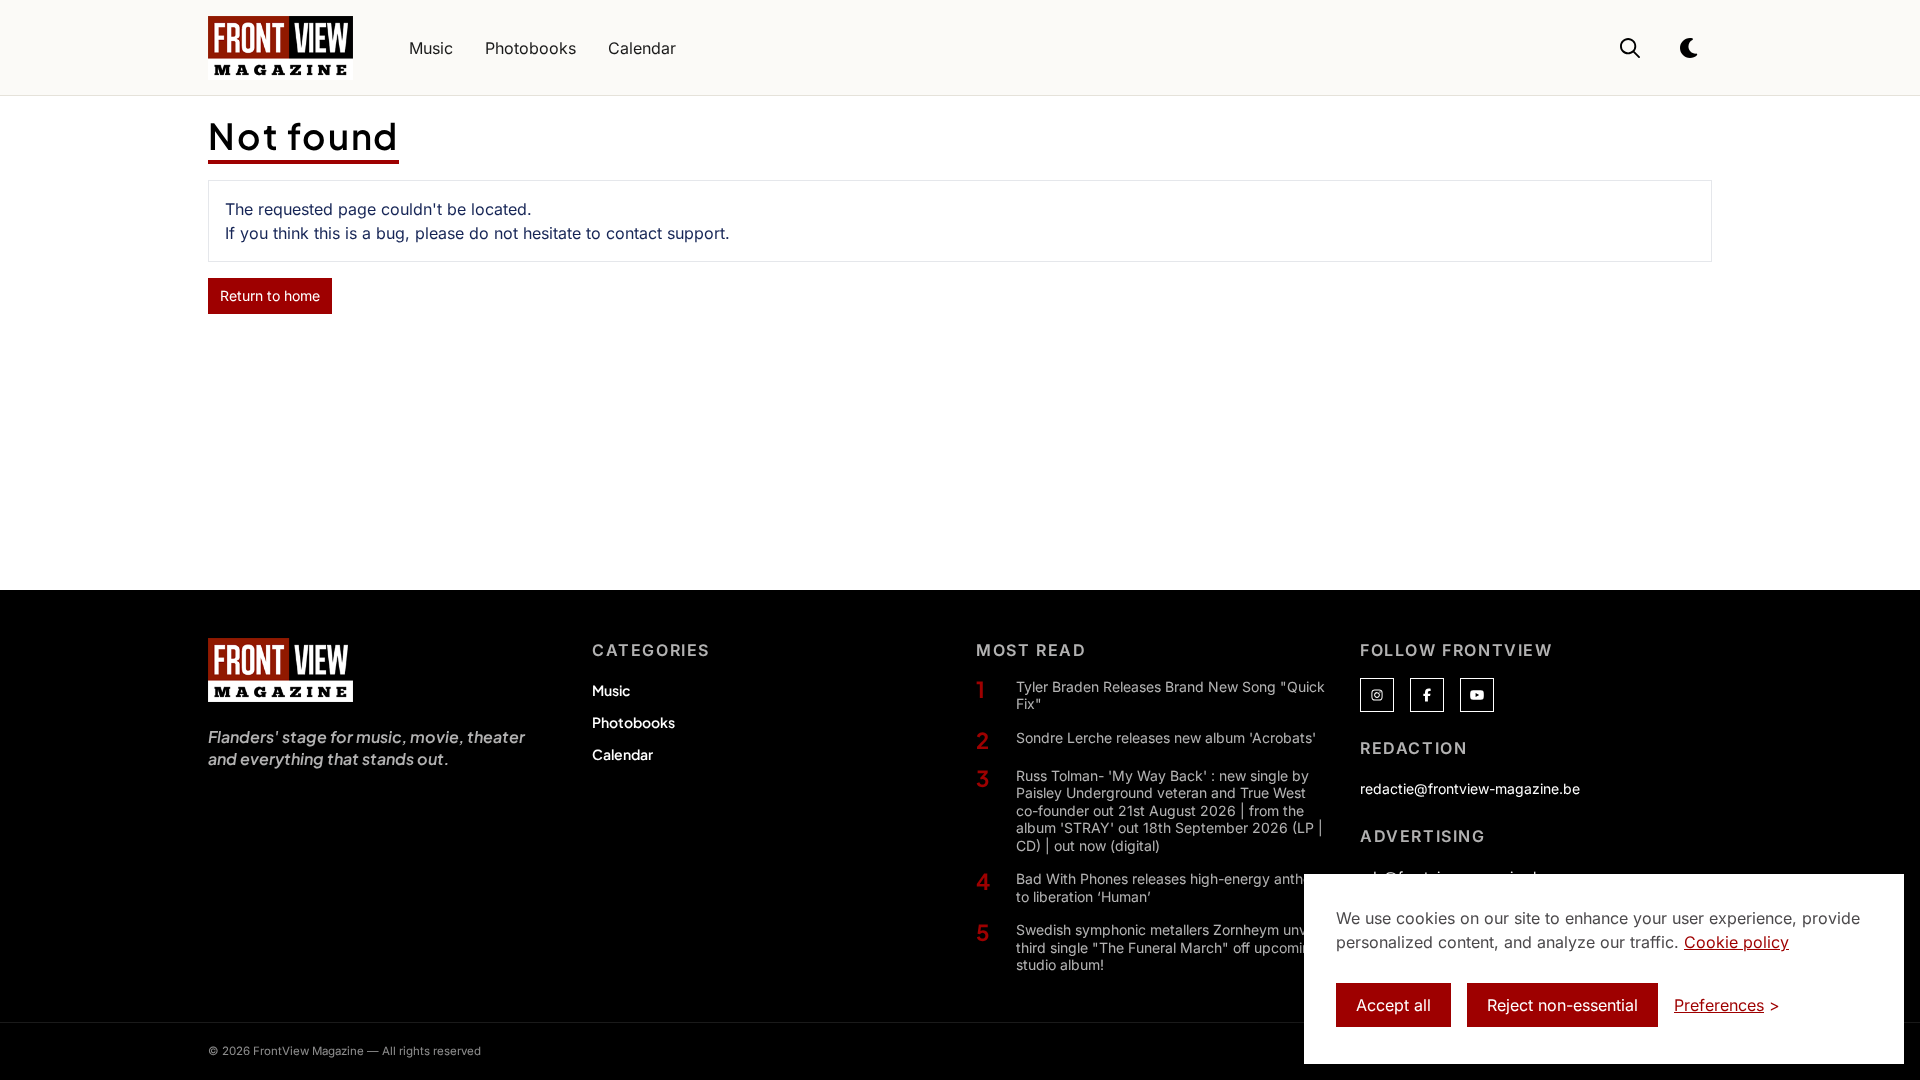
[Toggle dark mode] (1690, 48)
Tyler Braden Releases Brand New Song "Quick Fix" (1170, 695)
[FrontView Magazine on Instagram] (1377, 695)
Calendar (622, 754)
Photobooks (633, 722)
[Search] (1630, 48)
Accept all (1393, 1005)
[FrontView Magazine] (280, 670)
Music (611, 690)
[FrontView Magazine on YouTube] (1477, 695)
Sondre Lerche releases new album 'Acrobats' (1166, 737)
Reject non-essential (1562, 1005)
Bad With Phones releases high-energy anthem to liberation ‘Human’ (1169, 887)
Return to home (270, 295)
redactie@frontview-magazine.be (1470, 788)
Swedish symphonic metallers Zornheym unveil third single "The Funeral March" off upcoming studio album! (1168, 947)
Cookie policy (1736, 942)
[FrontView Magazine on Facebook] (1427, 695)
